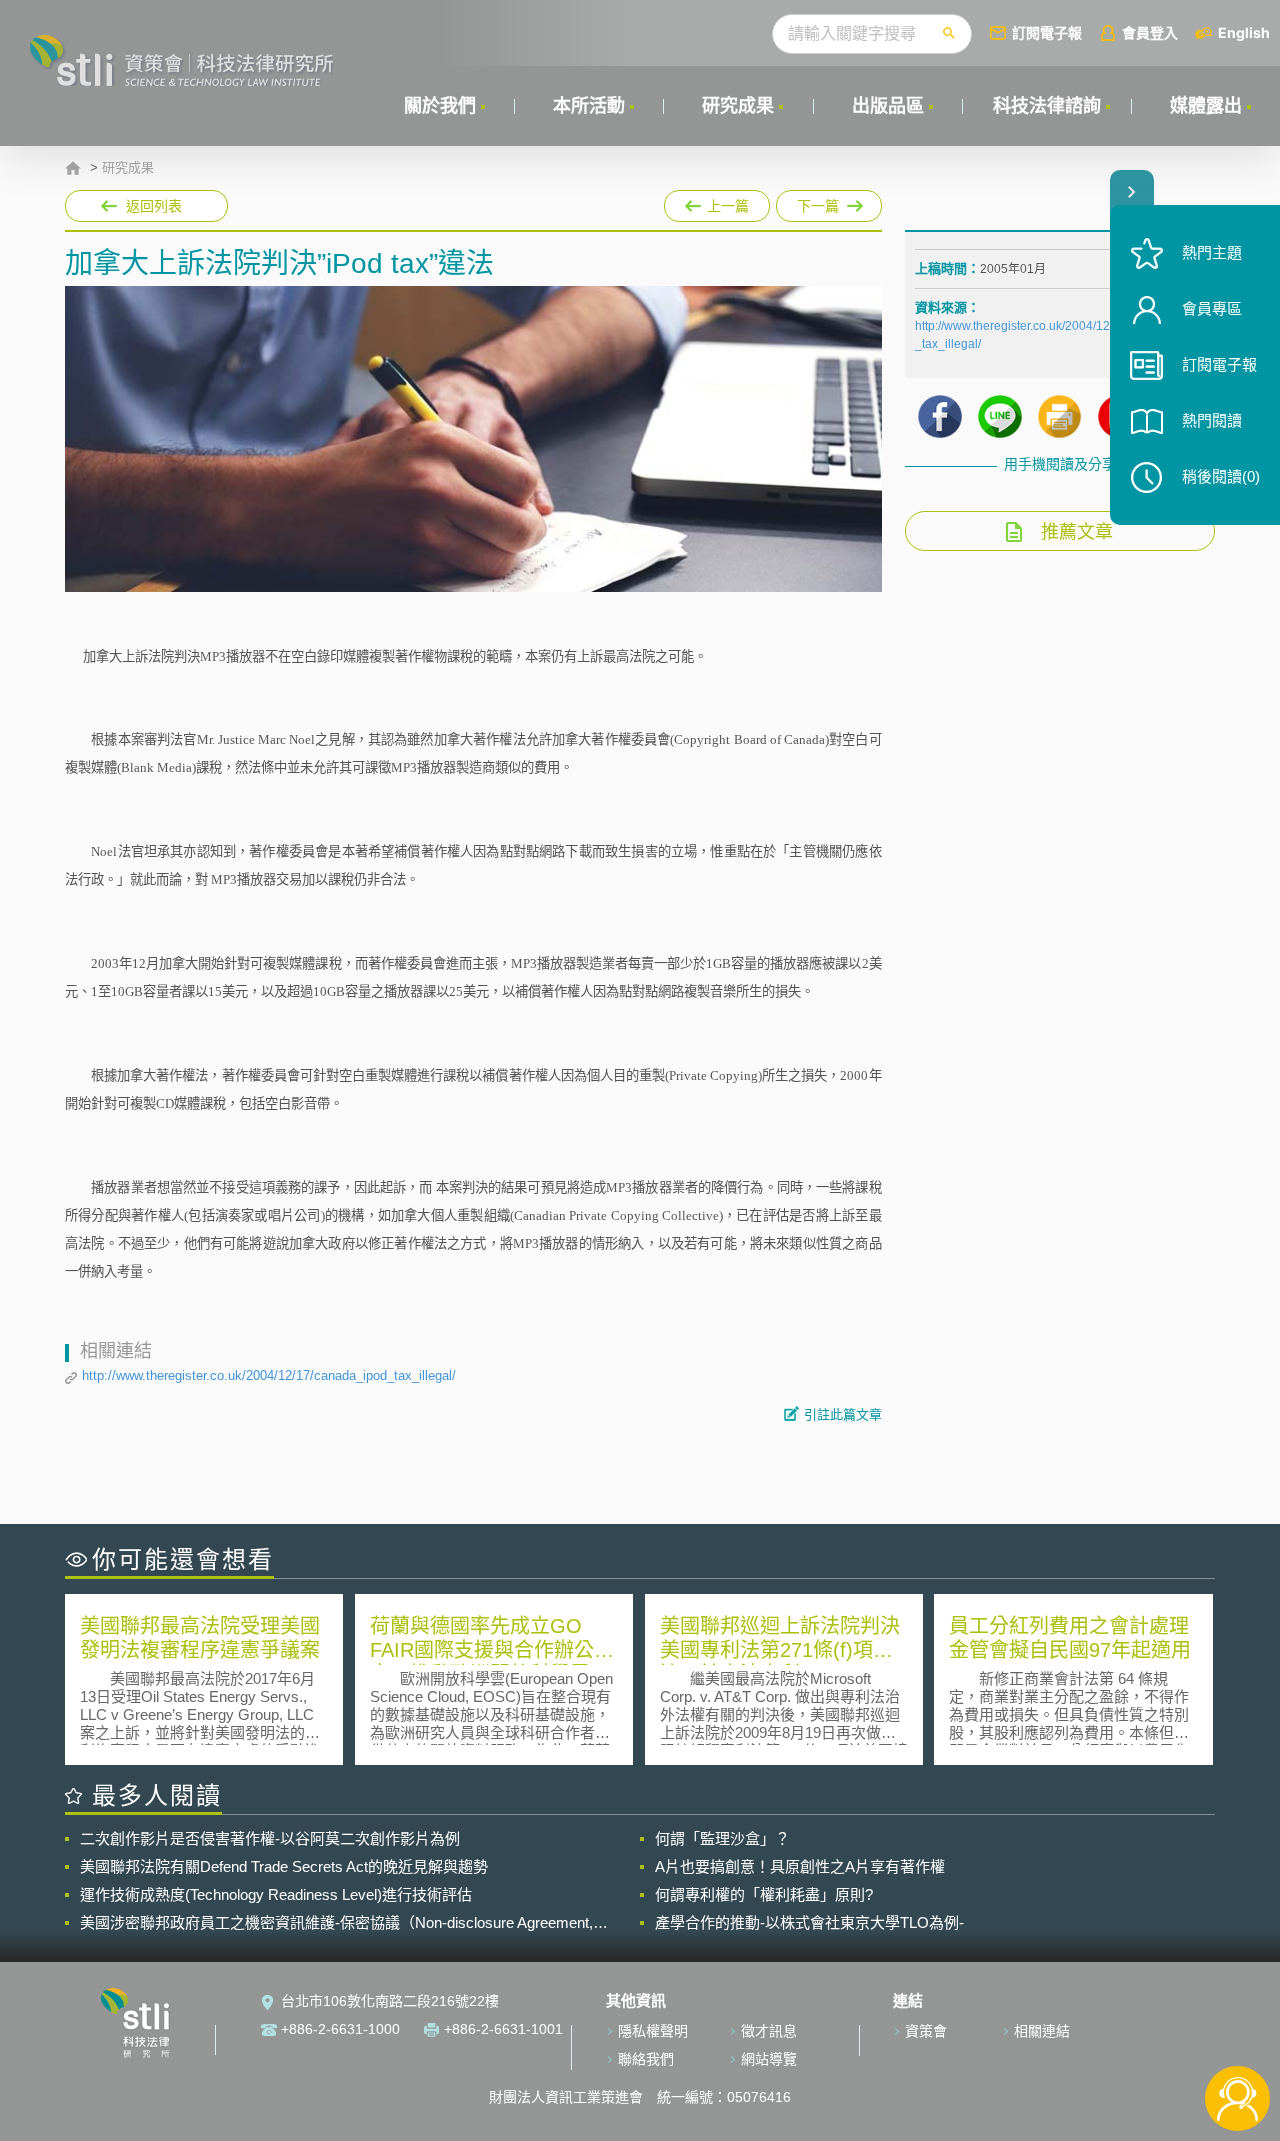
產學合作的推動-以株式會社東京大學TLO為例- (809, 1922)
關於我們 (440, 106)
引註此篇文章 (843, 1414)
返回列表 (154, 206)
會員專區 (1212, 308)
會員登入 (1150, 32)
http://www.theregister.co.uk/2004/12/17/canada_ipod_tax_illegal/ (269, 1375)
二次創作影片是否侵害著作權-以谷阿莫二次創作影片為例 (270, 1838)
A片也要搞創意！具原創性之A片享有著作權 (800, 1866)
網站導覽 (769, 2059)
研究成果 (738, 106)
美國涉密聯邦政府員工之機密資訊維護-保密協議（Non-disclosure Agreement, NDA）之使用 (336, 1923)
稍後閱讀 (1221, 476)
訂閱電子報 (1047, 32)
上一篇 (717, 202)
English (1244, 32)
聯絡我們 (646, 2059)
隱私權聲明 (653, 2031)
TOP (1237, 2032)
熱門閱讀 (1212, 420)
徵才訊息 (769, 2031)
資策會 (926, 2031)
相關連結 (1042, 2031)
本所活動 (589, 106)
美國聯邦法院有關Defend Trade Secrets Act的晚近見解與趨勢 (284, 1866)
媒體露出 (1206, 106)
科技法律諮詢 (1047, 106)
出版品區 (888, 106)
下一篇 (807, 202)
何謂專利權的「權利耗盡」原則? (764, 1894)
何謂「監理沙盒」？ (722, 1838)
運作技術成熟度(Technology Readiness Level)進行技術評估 (276, 1894)
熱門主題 (1212, 252)
